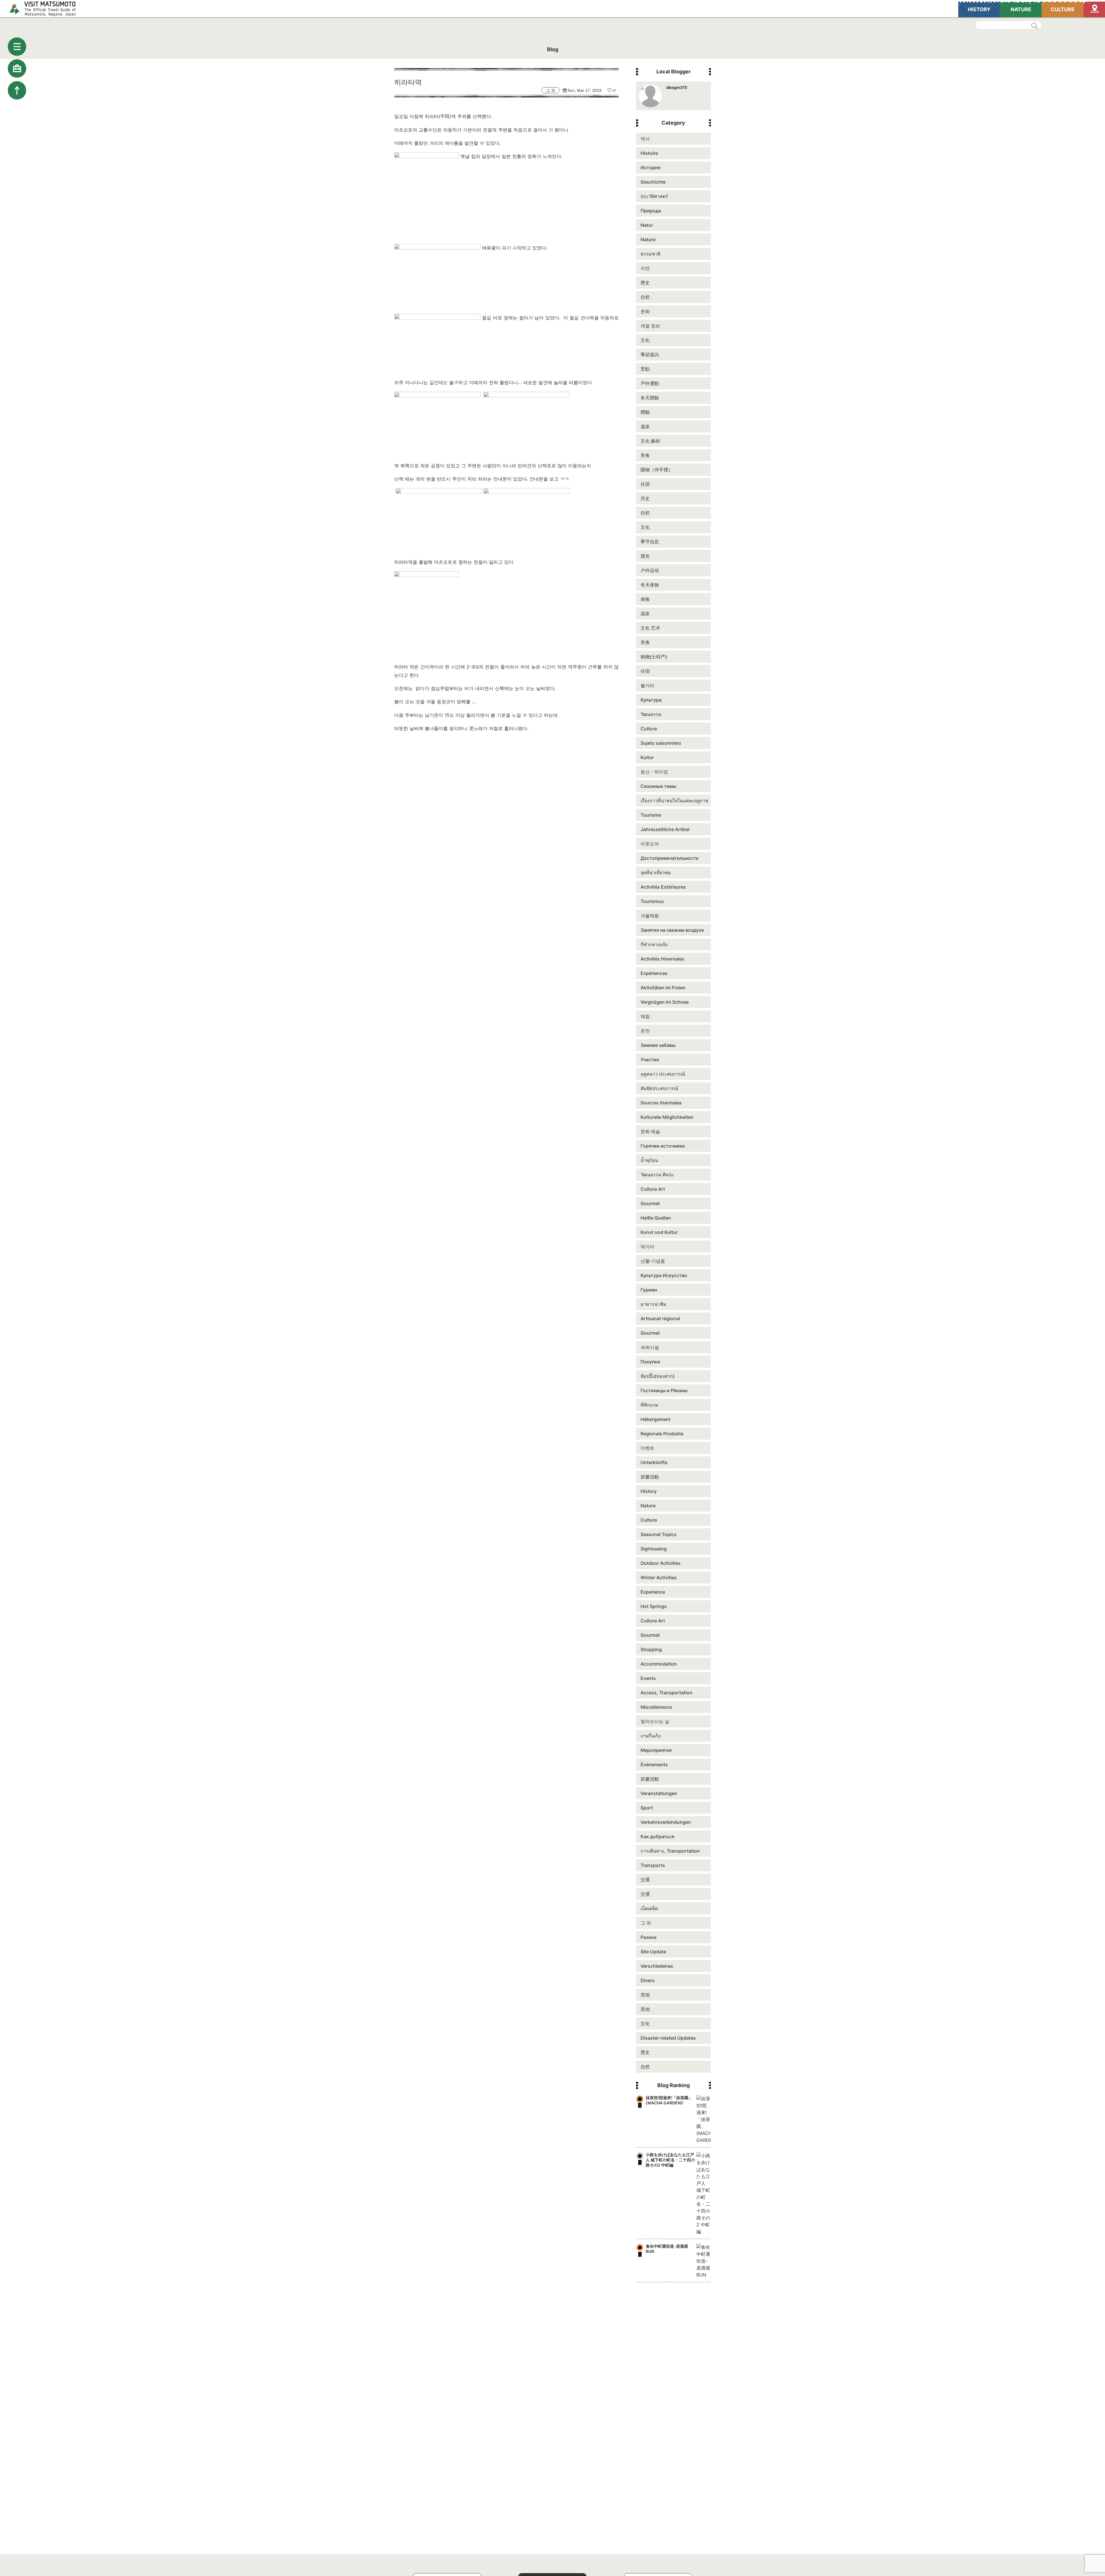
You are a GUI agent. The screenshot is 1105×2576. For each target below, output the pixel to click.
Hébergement (656, 1419)
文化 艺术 (650, 628)
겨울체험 (650, 916)
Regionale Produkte (662, 1434)
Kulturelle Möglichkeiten (667, 1117)
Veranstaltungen (659, 1793)
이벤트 (647, 1448)
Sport (647, 1808)
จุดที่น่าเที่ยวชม (656, 872)
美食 (645, 455)
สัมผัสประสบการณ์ (659, 1088)
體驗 (645, 412)
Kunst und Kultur (659, 1232)
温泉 (645, 613)
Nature (648, 239)
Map (1094, 9)
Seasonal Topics (659, 1534)
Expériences (654, 973)
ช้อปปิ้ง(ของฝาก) (658, 1376)
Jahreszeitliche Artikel (665, 829)
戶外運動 (650, 383)
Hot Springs (654, 1606)
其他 (645, 1995)
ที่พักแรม (649, 1405)
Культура (651, 700)
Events (648, 1678)
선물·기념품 (653, 1261)
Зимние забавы (658, 1045)
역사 (645, 139)
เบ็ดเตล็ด (649, 1908)
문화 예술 (650, 1131)
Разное (648, 1937)
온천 (645, 1031)
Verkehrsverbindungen (666, 1822)
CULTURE (1063, 9)
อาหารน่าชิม (654, 1304)
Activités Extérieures (663, 887)
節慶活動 (650, 1477)
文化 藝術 (650, 441)
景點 (645, 369)
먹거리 (647, 1247)
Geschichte (653, 182)
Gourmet (650, 1203)
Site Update (653, 1952)
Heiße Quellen (656, 1218)
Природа (651, 211)
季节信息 (650, 542)
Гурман (649, 1290)
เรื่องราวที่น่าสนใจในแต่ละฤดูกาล (674, 801)
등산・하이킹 (654, 772)
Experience (653, 1592)
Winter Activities (659, 1577)
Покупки (650, 1362)
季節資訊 (650, 355)
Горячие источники (663, 1146)
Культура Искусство (664, 1275)
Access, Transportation (666, 1693)
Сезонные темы (658, 786)
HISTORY (979, 9)
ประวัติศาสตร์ (654, 196)
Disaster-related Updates (668, 2038)
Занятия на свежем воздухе (672, 930)
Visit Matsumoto (48, 9)
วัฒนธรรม (651, 714)
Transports (653, 1865)
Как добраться (657, 1836)
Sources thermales (661, 1103)
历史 (645, 498)
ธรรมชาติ (650, 254)
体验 (645, 599)
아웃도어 (650, 844)
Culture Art (653, 1189)
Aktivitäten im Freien (663, 988)
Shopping (651, 1649)
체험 (645, 1016)
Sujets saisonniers (661, 743)
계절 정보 (650, 326)
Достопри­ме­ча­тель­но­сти (669, 858)
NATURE (1021, 9)
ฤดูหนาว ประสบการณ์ (663, 1074)
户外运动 (650, 570)
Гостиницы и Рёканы (664, 1390)
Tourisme (651, 815)
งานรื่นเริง (651, 1736)
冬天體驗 (650, 398)
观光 (645, 556)
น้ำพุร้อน (649, 1160)
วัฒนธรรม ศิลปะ (657, 1175)
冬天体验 (650, 585)
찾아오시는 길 (655, 1721)
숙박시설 (650, 1347)
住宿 (645, 484)
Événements (654, 1765)
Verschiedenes (657, 1966)
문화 (645, 311)
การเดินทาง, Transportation (670, 1851)
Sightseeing (654, 1549)
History (649, 1491)
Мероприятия (656, 1750)
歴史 (645, 2052)
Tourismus (652, 901)
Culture (649, 729)
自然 (645, 297)
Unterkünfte (654, 1462)
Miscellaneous (656, 1707)
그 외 (646, 1923)
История (650, 167)
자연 (645, 268)
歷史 (645, 283)
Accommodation (659, 1664)
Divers (648, 1980)
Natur (647, 225)
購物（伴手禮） (657, 470)
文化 (645, 340)
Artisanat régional (660, 1319)
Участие (650, 1060)
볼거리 (647, 685)
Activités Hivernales (662, 959)
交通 (645, 1880)
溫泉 (645, 426)
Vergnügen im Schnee (665, 1002)
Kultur (647, 757)
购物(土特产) (654, 657)
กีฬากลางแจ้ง (654, 944)
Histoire (649, 153)
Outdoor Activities (661, 1563)
